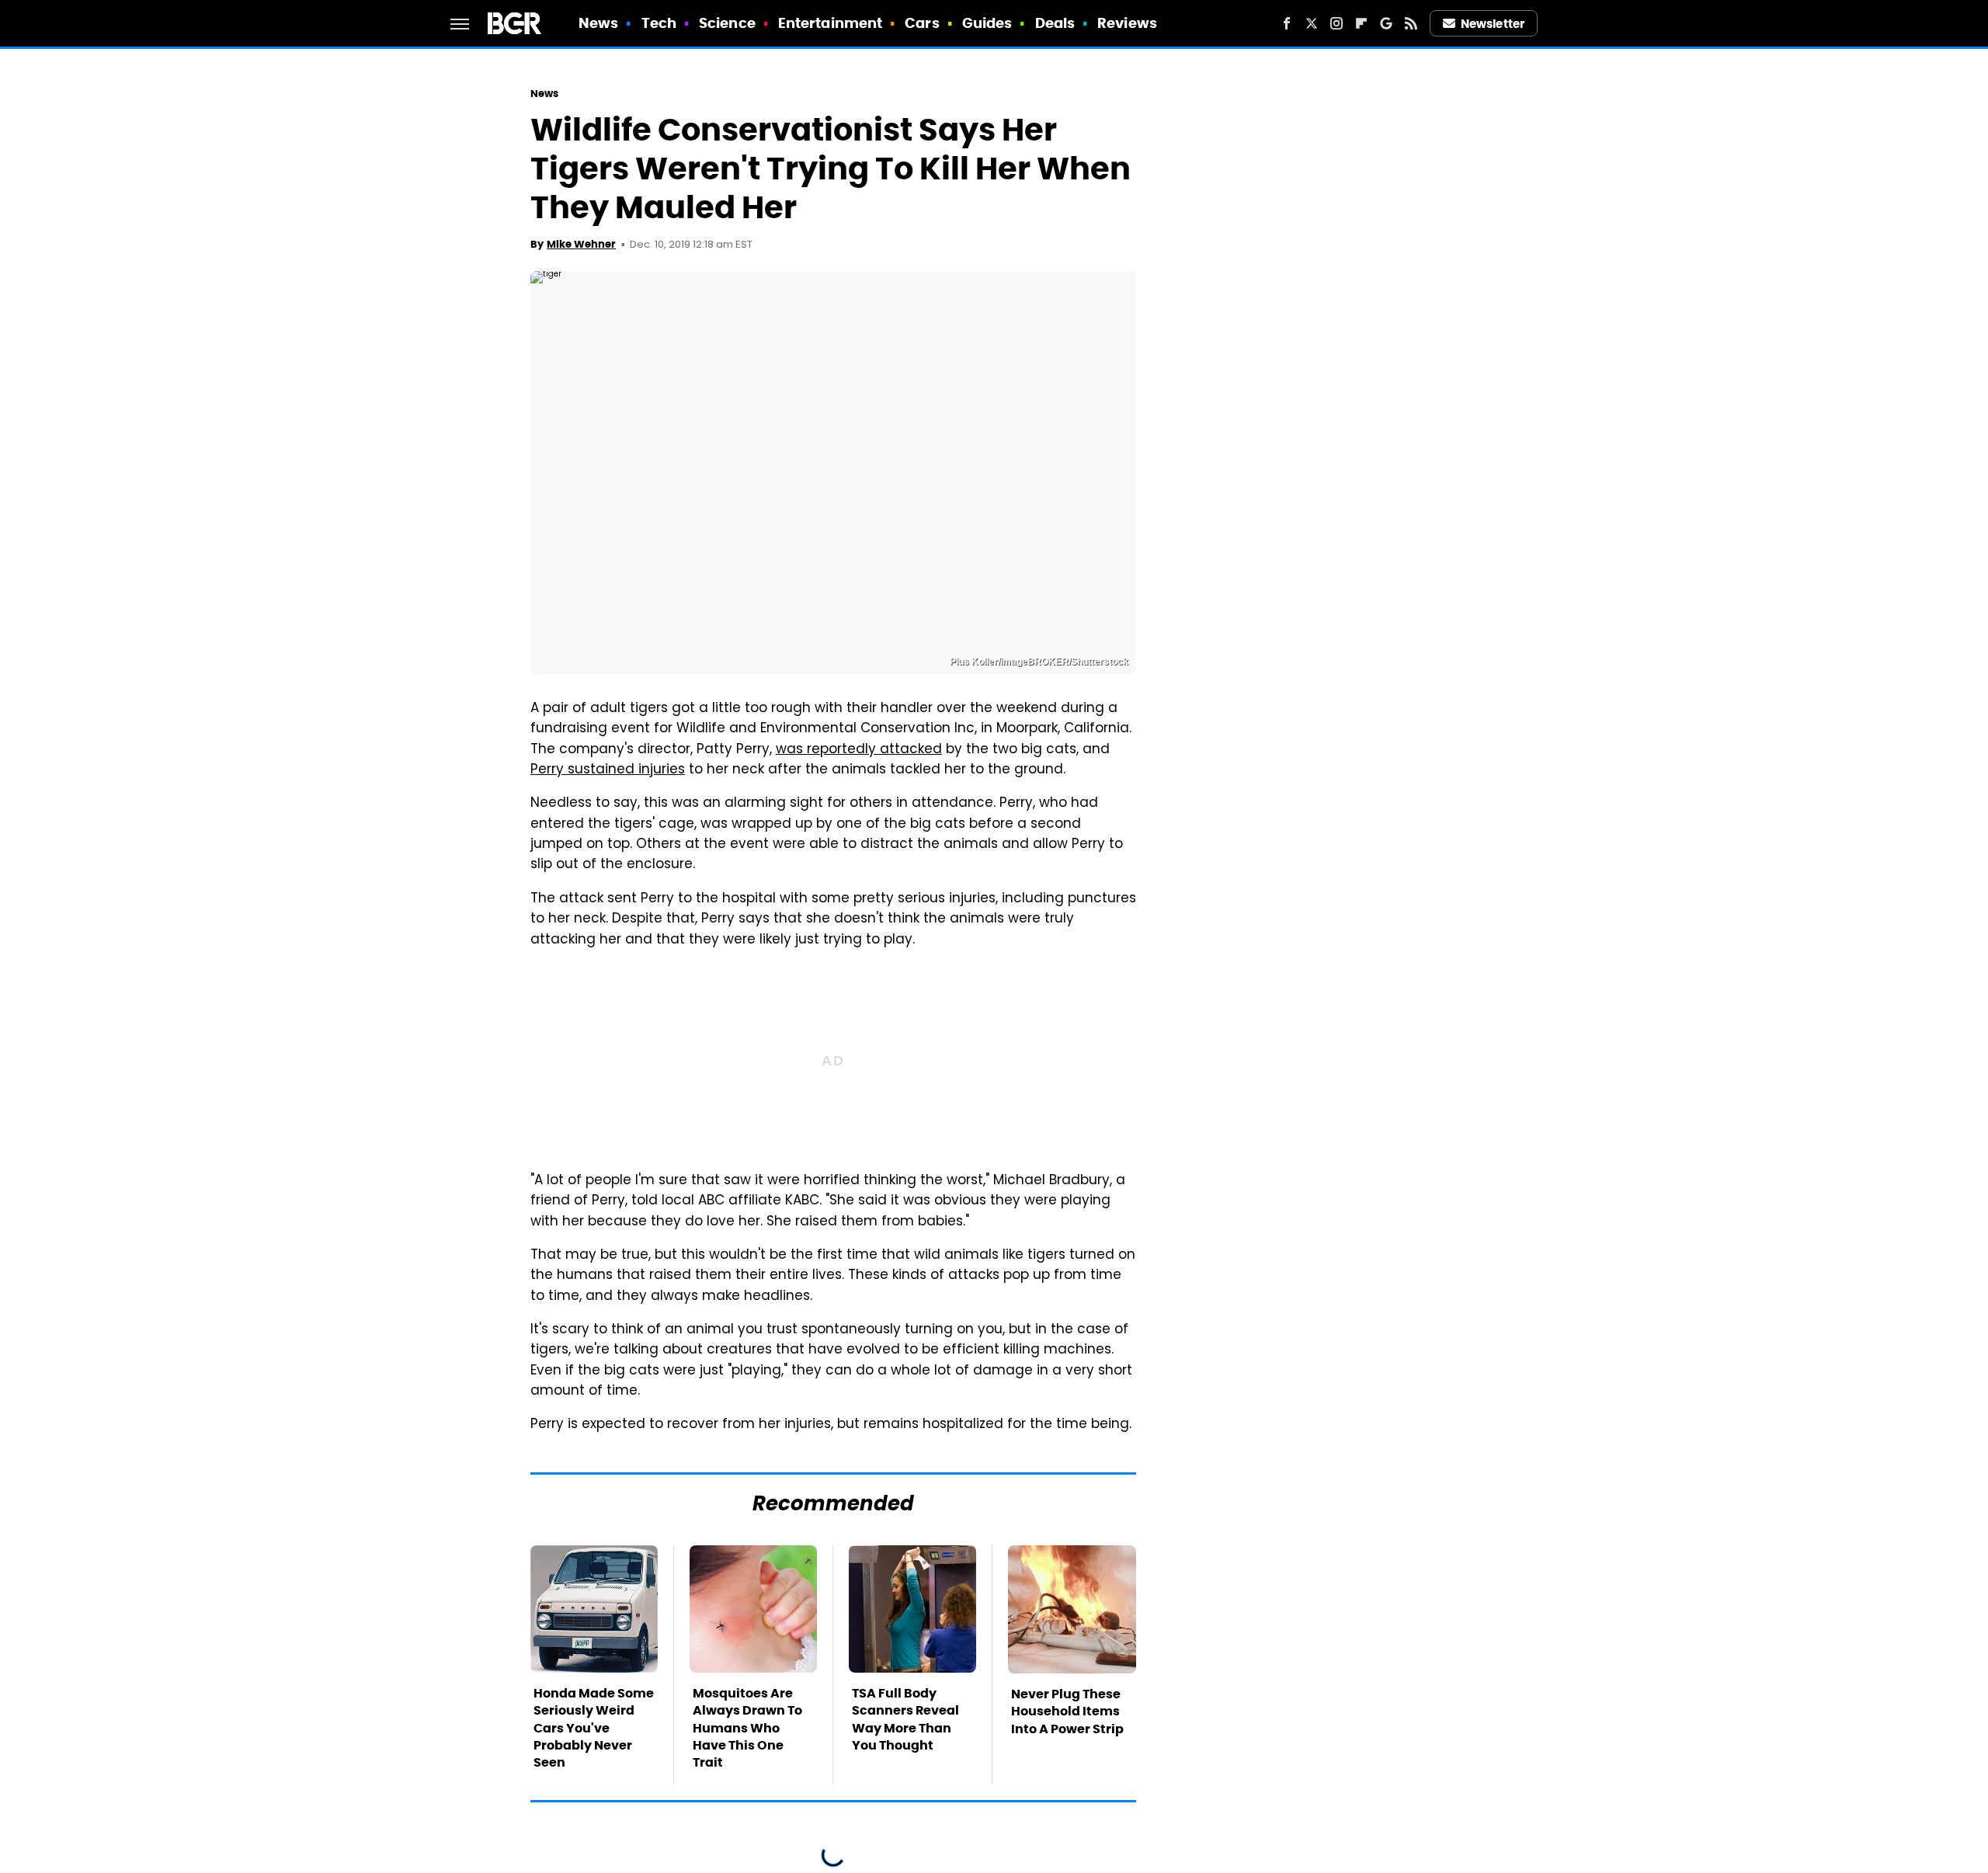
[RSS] (1411, 23)
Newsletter (1493, 24)
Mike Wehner (581, 244)
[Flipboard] (1361, 23)
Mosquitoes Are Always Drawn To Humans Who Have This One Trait (747, 1728)
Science (727, 23)
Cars (922, 23)
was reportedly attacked (859, 750)
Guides (987, 23)
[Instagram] (1336, 23)
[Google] (1386, 23)
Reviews (1127, 23)
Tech (659, 23)
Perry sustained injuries (608, 770)
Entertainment (830, 23)
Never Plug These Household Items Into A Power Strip (1067, 1711)
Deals (1055, 23)
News (598, 23)
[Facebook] (1287, 23)
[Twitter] (1312, 23)
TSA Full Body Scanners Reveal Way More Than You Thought (905, 1719)
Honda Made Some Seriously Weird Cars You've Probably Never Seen (594, 1728)
